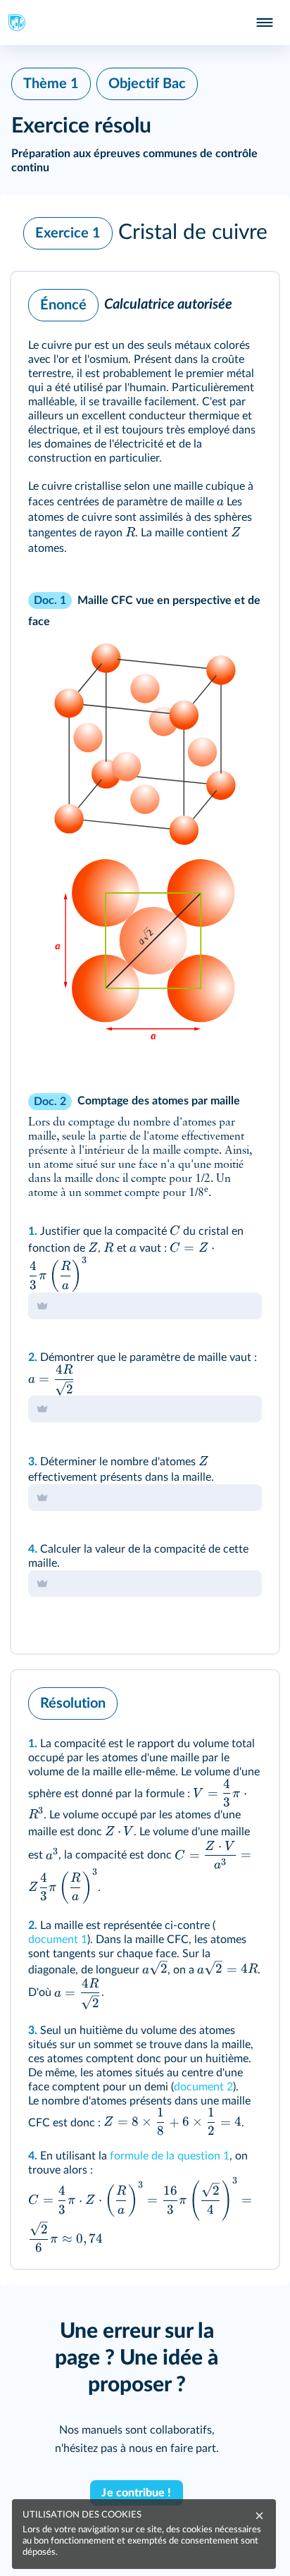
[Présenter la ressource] (246, 302)
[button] (145, 233)
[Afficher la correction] (210, 302)
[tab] (210, 302)
